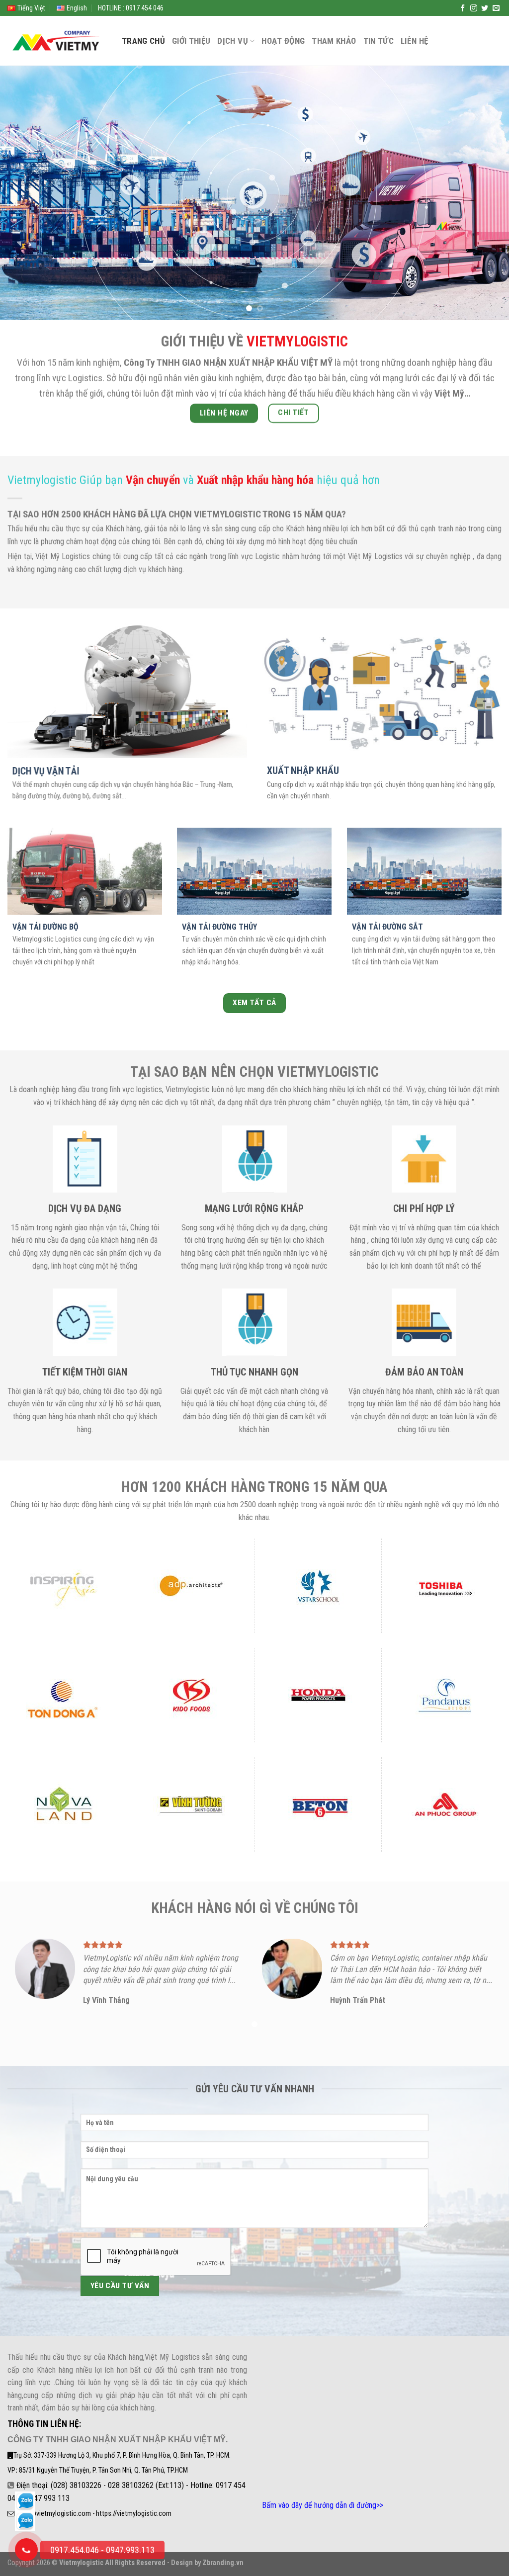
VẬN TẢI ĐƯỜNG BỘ (45, 926)
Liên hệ (414, 41)
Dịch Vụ (232, 41)
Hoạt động (283, 41)
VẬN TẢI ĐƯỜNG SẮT (387, 926)
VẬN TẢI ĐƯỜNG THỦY (219, 926)
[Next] (486, 193)
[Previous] (23, 193)
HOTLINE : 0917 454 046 (131, 8)
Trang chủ (143, 41)
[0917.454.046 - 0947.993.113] (26, 2550)
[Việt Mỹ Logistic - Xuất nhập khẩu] (57, 41)
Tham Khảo (334, 41)
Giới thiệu (191, 41)
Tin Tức (379, 41)
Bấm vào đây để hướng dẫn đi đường (319, 2505)
